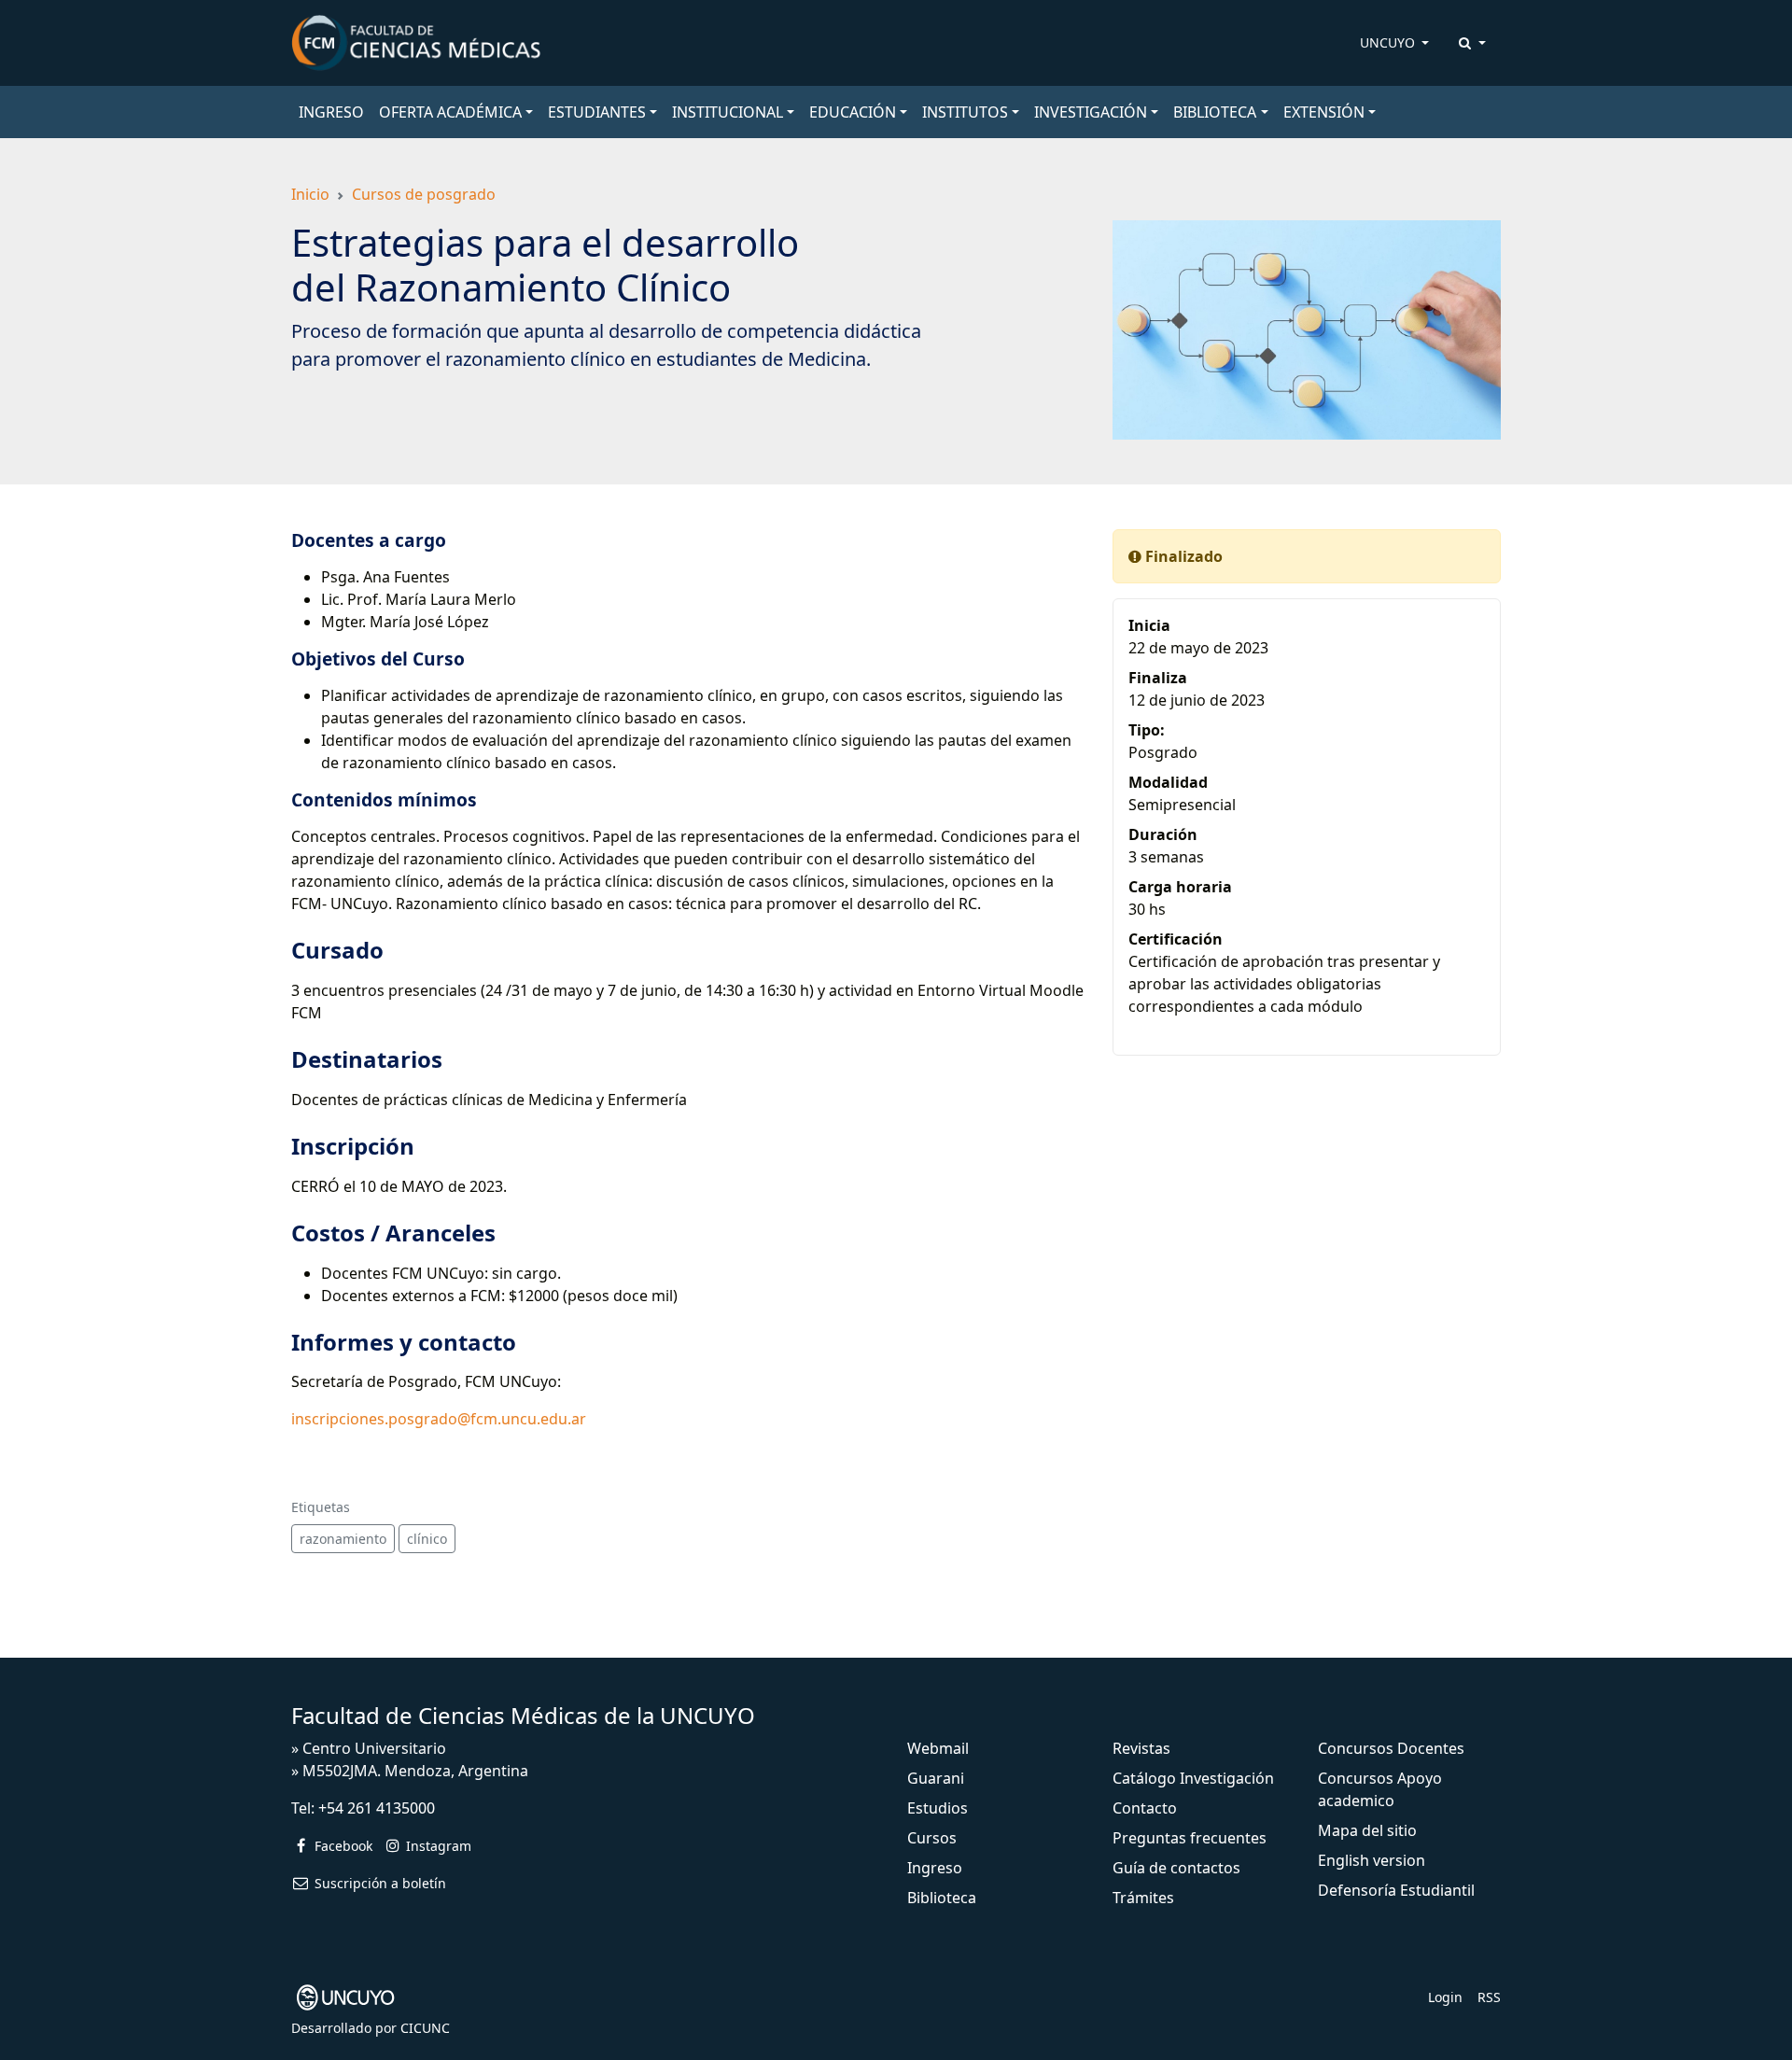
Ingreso (935, 1868)
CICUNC (425, 2028)
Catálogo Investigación (1193, 1778)
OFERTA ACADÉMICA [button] (450, 112)
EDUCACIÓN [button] (853, 112)
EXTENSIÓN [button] (1324, 112)
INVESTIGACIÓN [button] (1091, 112)
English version (1372, 1860)
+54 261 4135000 (377, 1808)
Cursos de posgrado (424, 194)
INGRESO (331, 112)
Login (1445, 1997)
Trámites (1143, 1898)
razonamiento (343, 1539)
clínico (427, 1539)
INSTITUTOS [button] (965, 112)
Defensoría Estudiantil (1396, 1890)
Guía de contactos (1176, 1868)
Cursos (932, 1838)
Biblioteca (942, 1898)
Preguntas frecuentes (1190, 1838)
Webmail (938, 1748)
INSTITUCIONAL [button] (728, 112)
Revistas (1141, 1748)
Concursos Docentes (1391, 1748)
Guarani (936, 1778)
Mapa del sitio (1367, 1830)
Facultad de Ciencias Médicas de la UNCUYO (523, 1715)
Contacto (1145, 1808)
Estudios (938, 1808)
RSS (1489, 1997)
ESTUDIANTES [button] (597, 112)
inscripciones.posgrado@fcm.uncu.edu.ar (439, 1419)
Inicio (310, 194)
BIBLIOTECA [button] (1215, 112)
